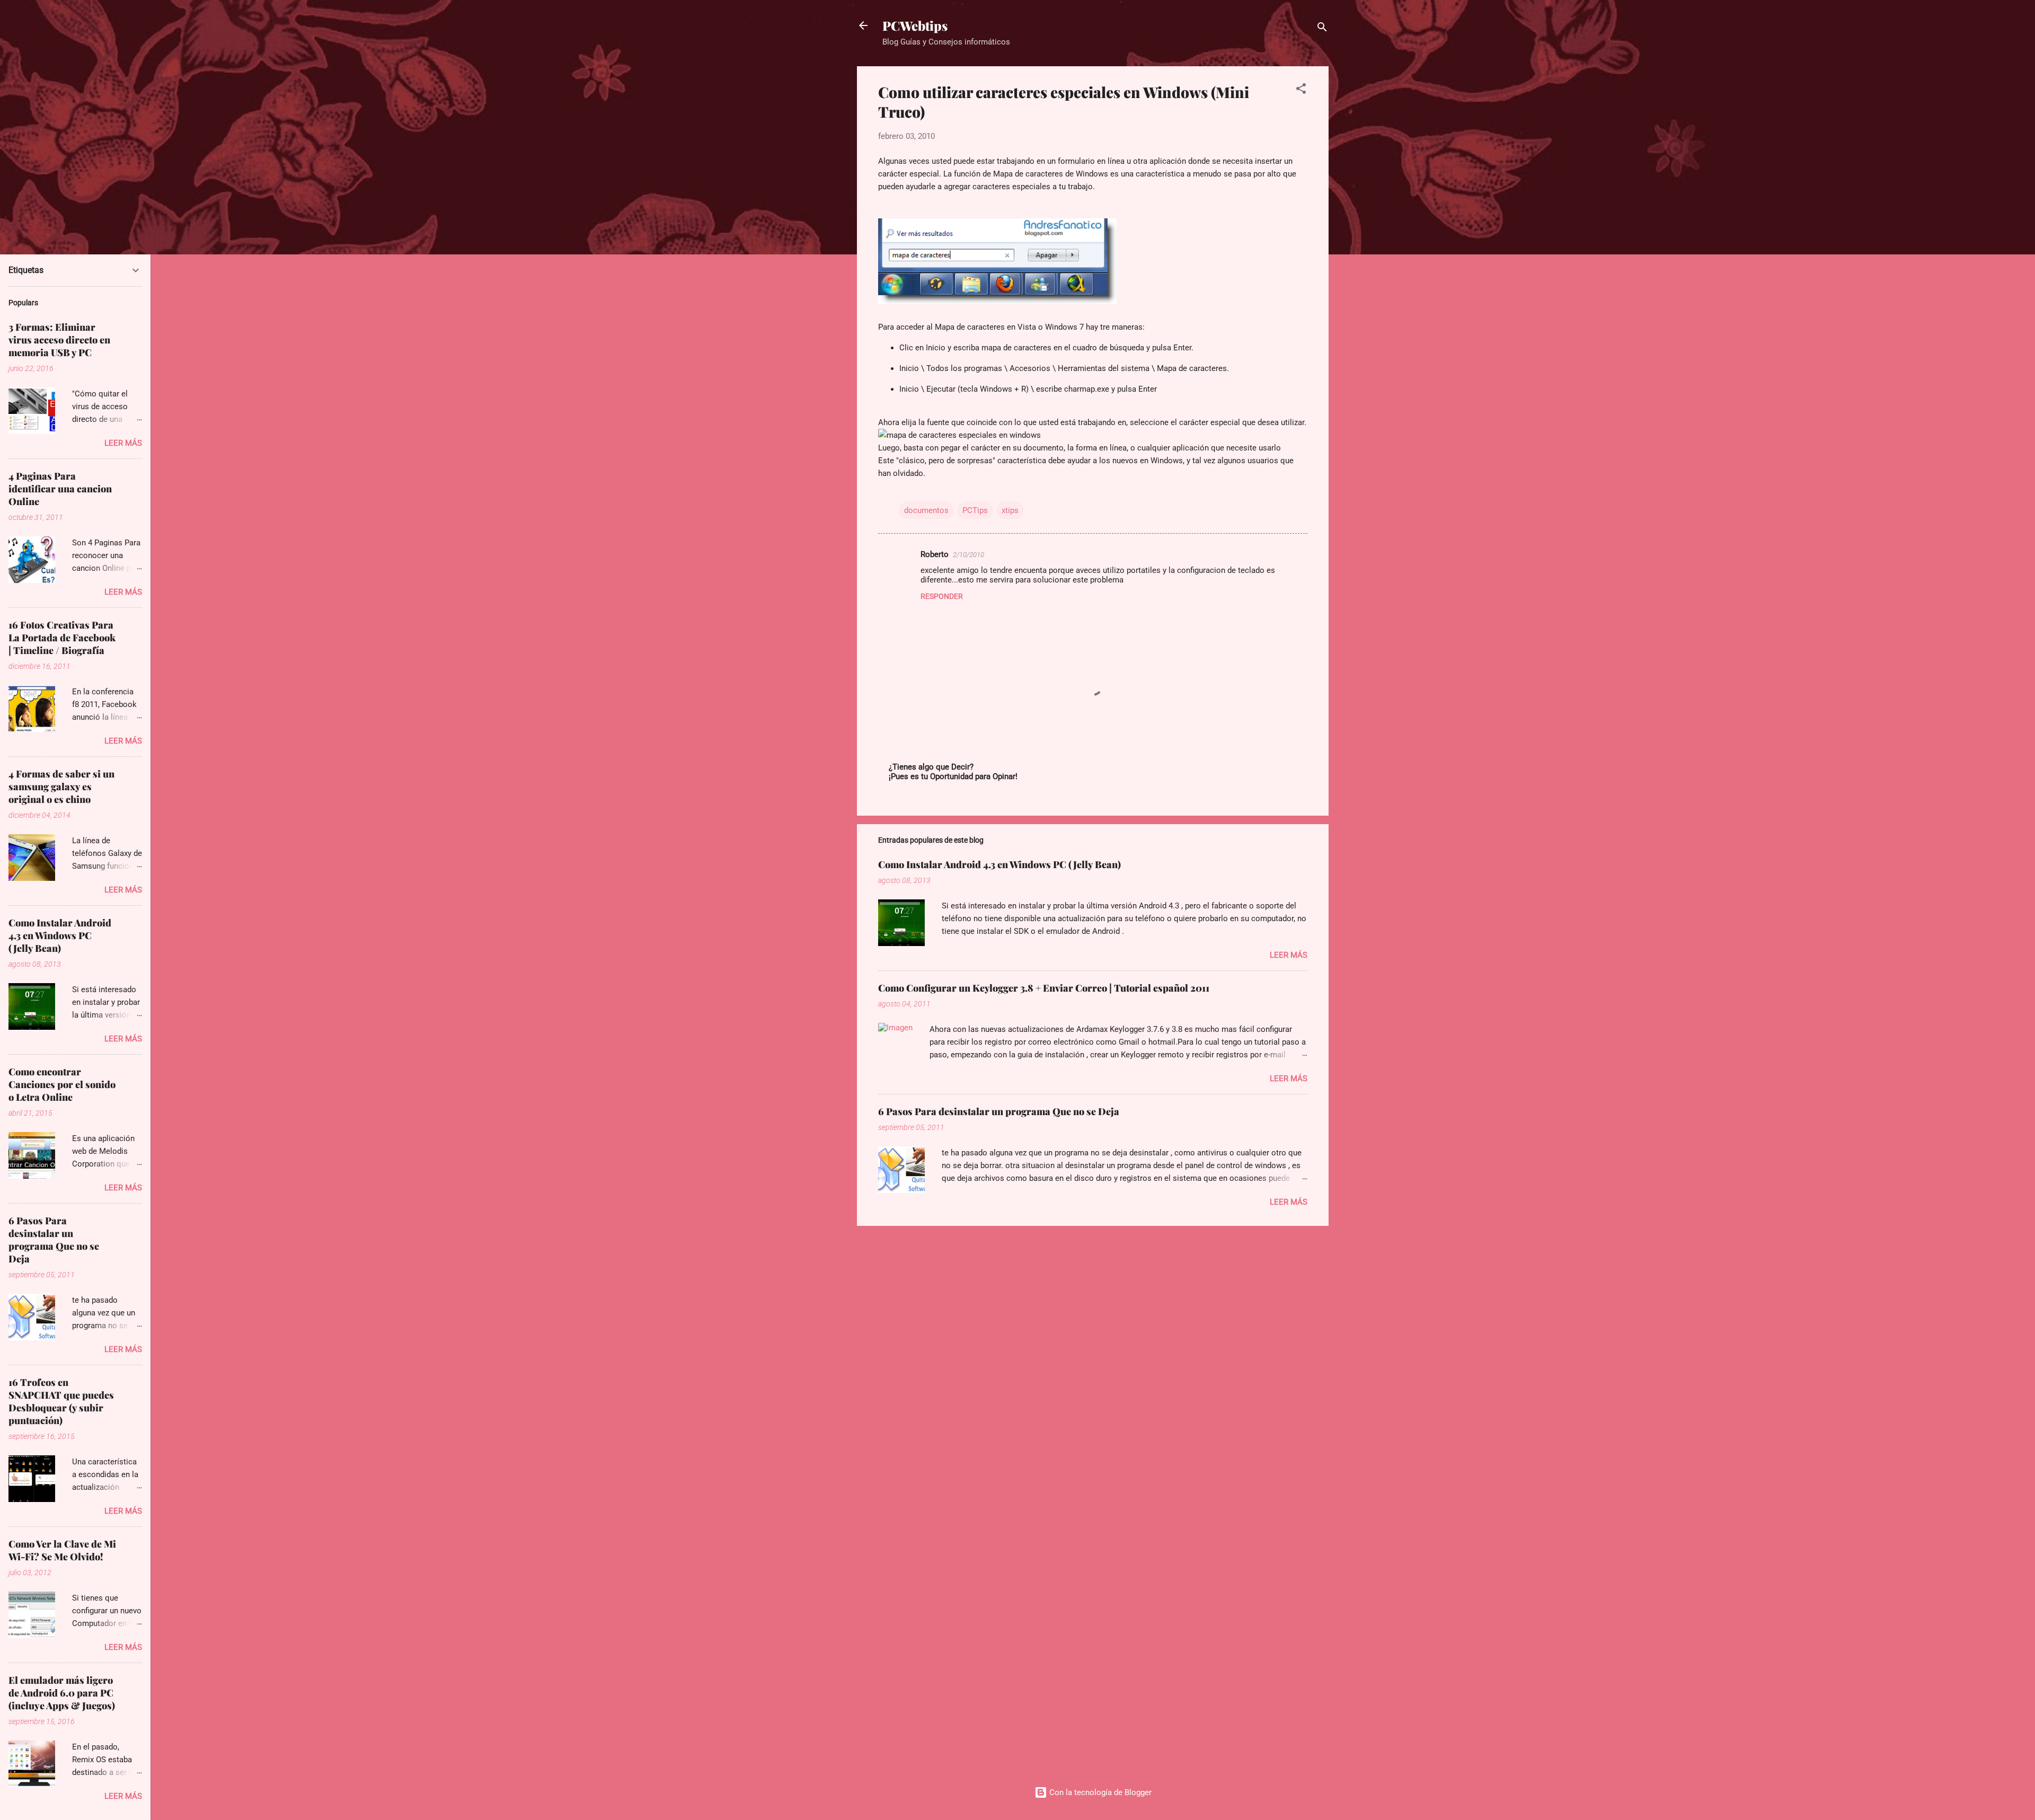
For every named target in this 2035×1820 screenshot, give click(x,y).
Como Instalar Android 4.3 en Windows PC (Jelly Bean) (999, 864)
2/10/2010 (968, 555)
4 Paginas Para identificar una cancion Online (60, 489)
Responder (942, 596)
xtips (1010, 510)
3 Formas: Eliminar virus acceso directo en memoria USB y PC (59, 340)
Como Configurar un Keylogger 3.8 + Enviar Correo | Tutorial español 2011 (1044, 988)
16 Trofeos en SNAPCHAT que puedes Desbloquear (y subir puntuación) (61, 1401)
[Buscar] (1322, 29)
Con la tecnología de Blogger (1099, 1792)
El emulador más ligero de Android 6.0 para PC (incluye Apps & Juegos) (62, 1693)
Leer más (1289, 955)
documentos (926, 510)
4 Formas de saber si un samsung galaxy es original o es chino (61, 787)
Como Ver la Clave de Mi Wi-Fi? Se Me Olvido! (62, 1550)
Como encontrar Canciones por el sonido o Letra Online (62, 1084)
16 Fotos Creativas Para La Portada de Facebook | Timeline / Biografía (62, 638)
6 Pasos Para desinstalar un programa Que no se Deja (999, 1111)
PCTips (975, 510)
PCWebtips (915, 25)
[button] (1301, 90)
